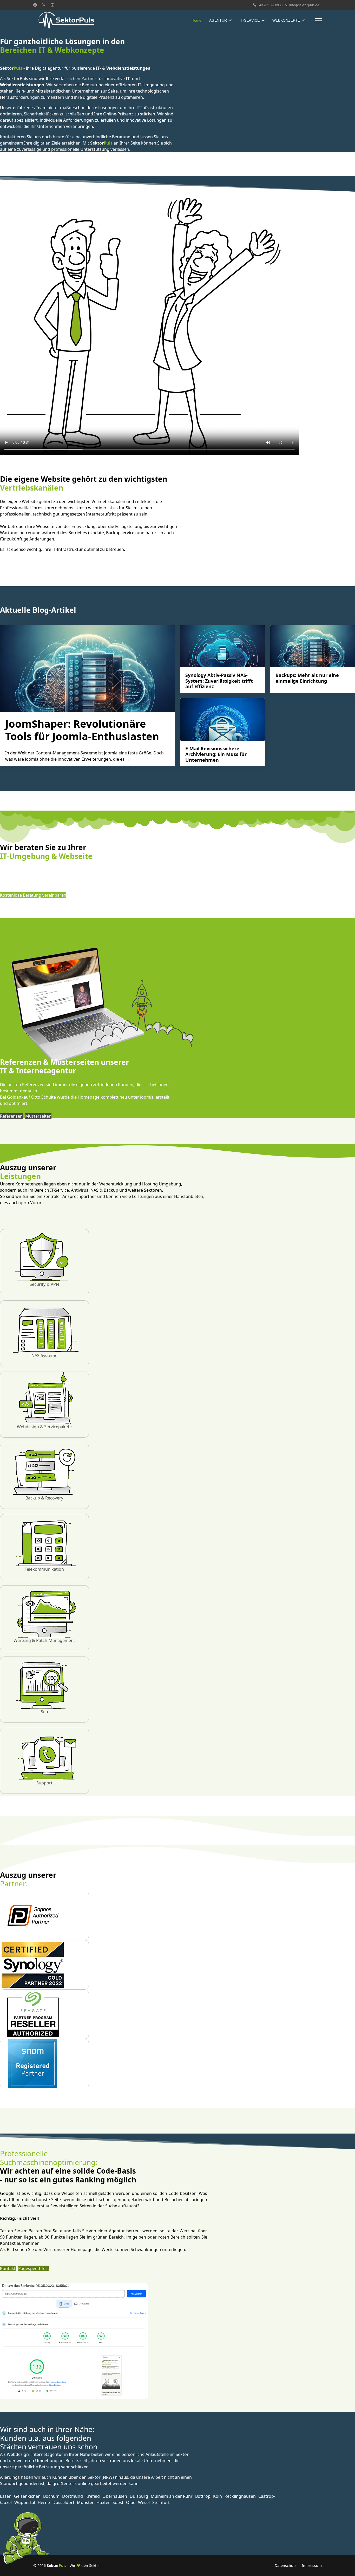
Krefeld (93, 2496)
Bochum (51, 2496)
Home (196, 20)
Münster (85, 2502)
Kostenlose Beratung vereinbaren (33, 895)
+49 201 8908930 (270, 5)
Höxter (103, 2502)
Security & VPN (44, 1284)
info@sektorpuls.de (304, 5)
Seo (44, 1712)
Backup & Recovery (44, 1498)
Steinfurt (161, 2502)
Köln (218, 2496)
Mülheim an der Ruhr (172, 2496)
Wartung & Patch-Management (44, 1640)
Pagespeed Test (34, 2268)
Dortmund (73, 2496)
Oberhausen (115, 2496)
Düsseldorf (63, 2502)
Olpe (131, 2502)
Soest (118, 2502)
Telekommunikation (44, 1569)
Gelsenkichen (27, 2496)
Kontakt (8, 2268)
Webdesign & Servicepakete (44, 1427)
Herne (44, 2502)
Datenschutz (286, 2565)
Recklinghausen (240, 2496)
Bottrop (203, 2496)
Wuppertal (25, 2502)
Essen (6, 2496)
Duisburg (139, 2496)
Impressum (312, 2565)
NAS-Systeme (44, 1355)
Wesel (144, 2502)
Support (44, 1783)
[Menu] (318, 20)
